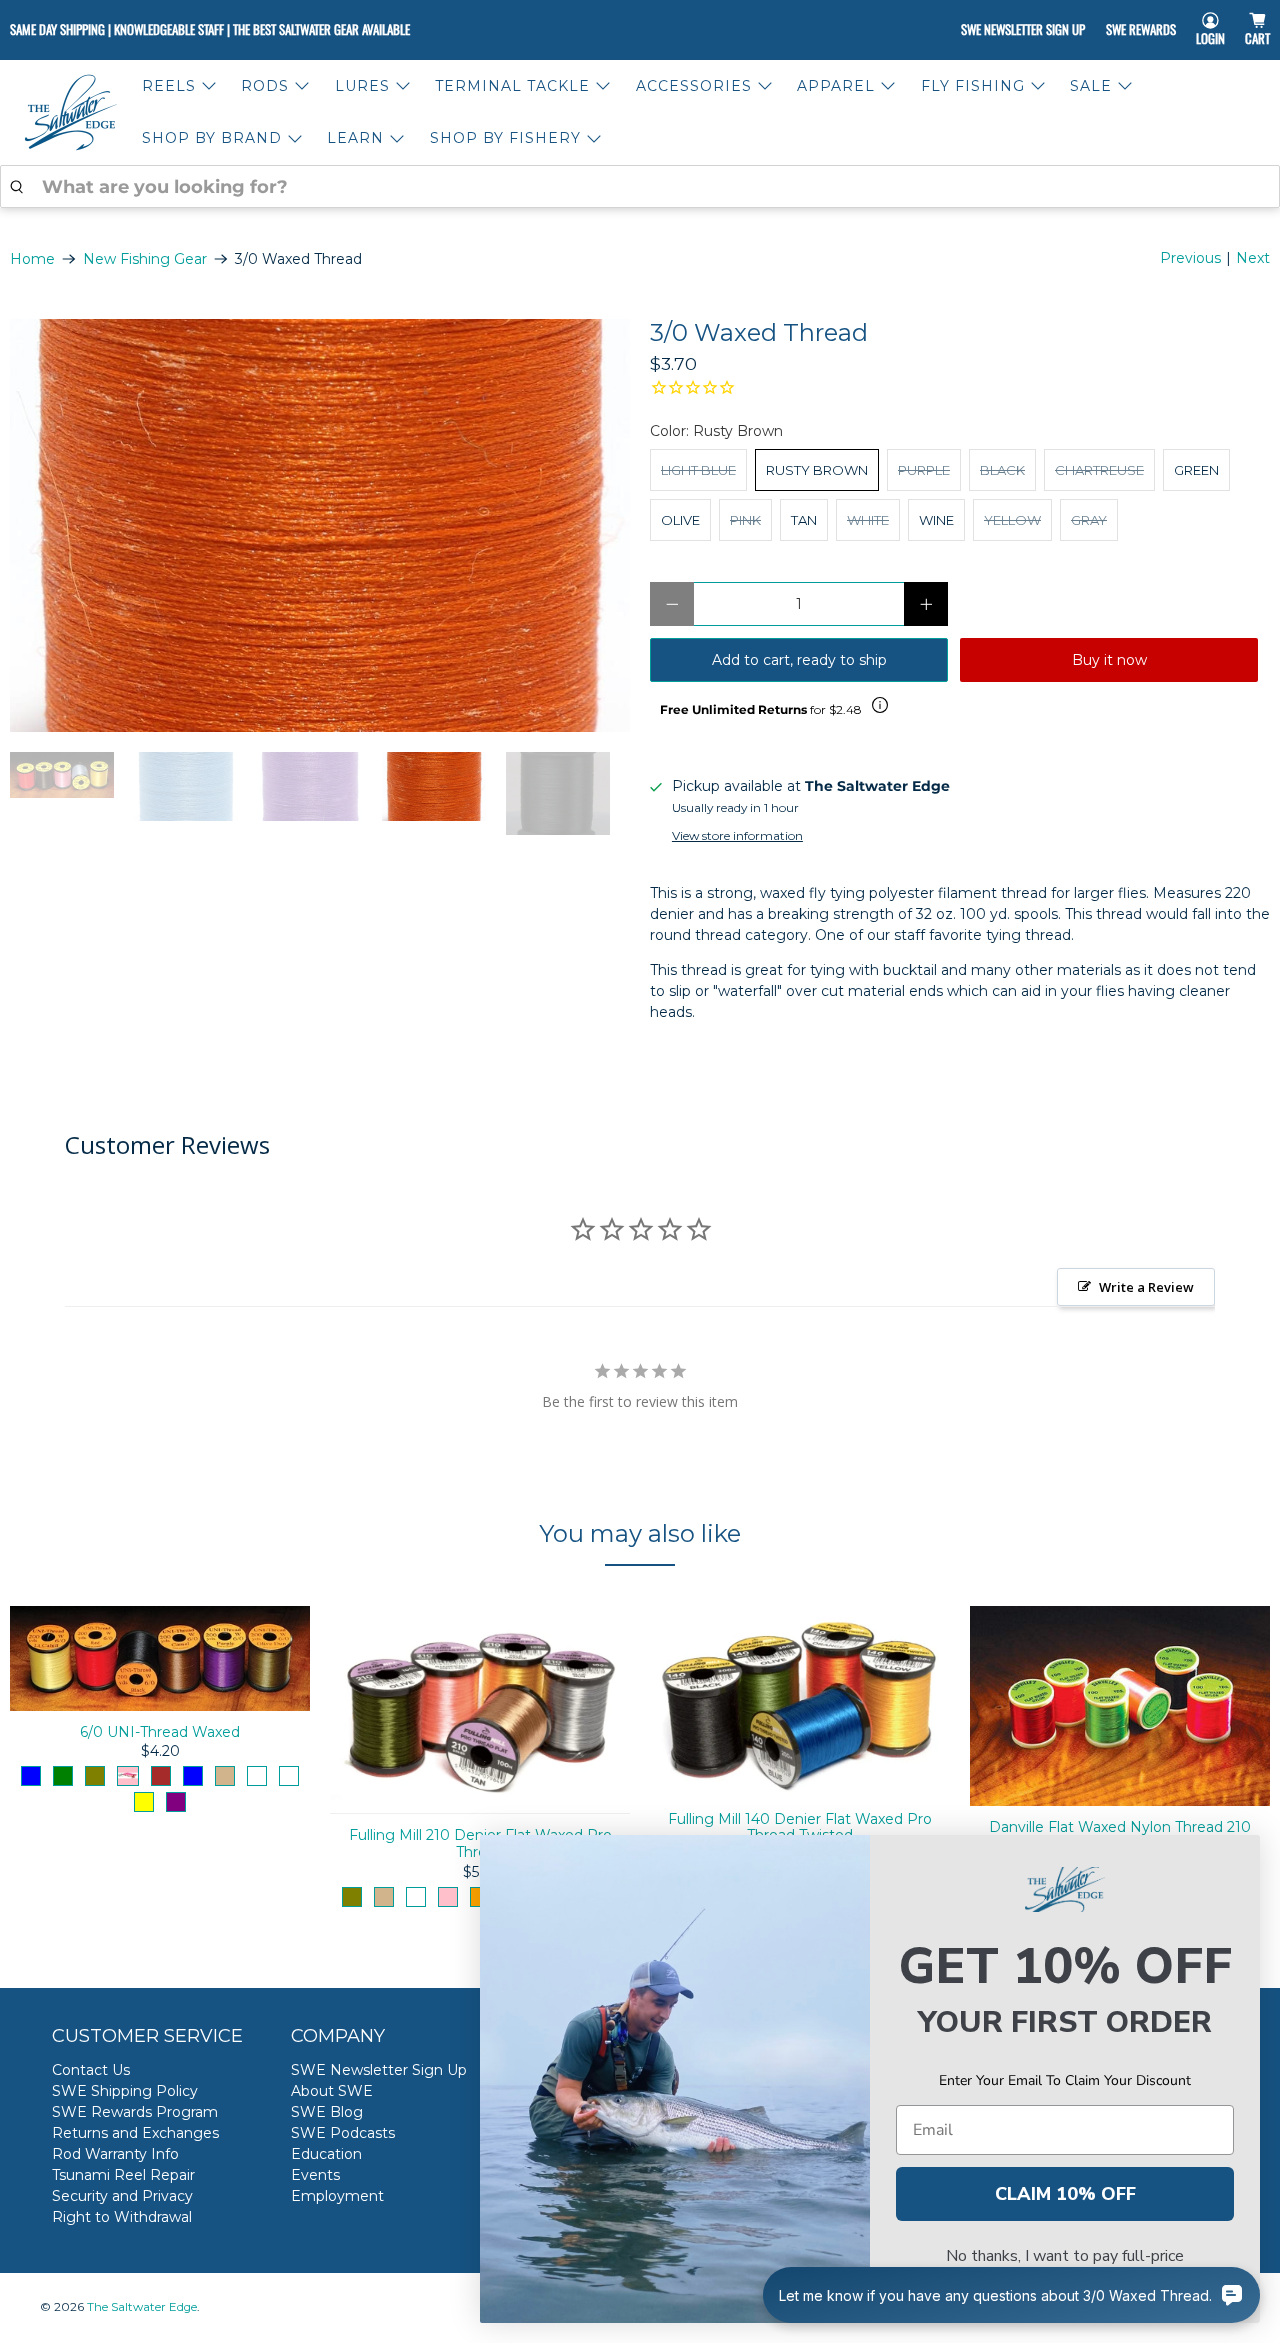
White (868, 520)
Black (1002, 470)
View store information (737, 835)
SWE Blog (327, 2112)
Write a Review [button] (1146, 1287)
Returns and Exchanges (135, 2133)
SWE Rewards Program (135, 2112)
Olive (680, 520)
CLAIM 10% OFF (1065, 2194)
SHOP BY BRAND (212, 138)
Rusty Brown (817, 470)
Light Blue (698, 470)
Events (315, 2175)
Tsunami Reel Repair (123, 2175)
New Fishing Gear (145, 259)
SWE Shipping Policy (125, 2091)
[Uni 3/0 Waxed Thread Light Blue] (320, 525)
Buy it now (1109, 660)
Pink (745, 520)
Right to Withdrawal (122, 2217)
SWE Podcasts (343, 2133)
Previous (1190, 258)
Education (326, 2154)
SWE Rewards (1141, 29)
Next (1253, 258)
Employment (337, 2196)
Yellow (1012, 520)
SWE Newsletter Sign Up (1023, 29)
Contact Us (91, 2070)
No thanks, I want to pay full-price (1065, 2256)
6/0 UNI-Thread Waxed (160, 1732)
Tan (804, 520)
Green (1196, 470)
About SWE (332, 2091)
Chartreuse (1099, 470)
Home (32, 259)
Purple (924, 470)
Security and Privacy (122, 2196)
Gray (1089, 520)
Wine (936, 520)
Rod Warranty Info (115, 2154)
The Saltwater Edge (142, 2307)
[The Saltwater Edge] (71, 112)
